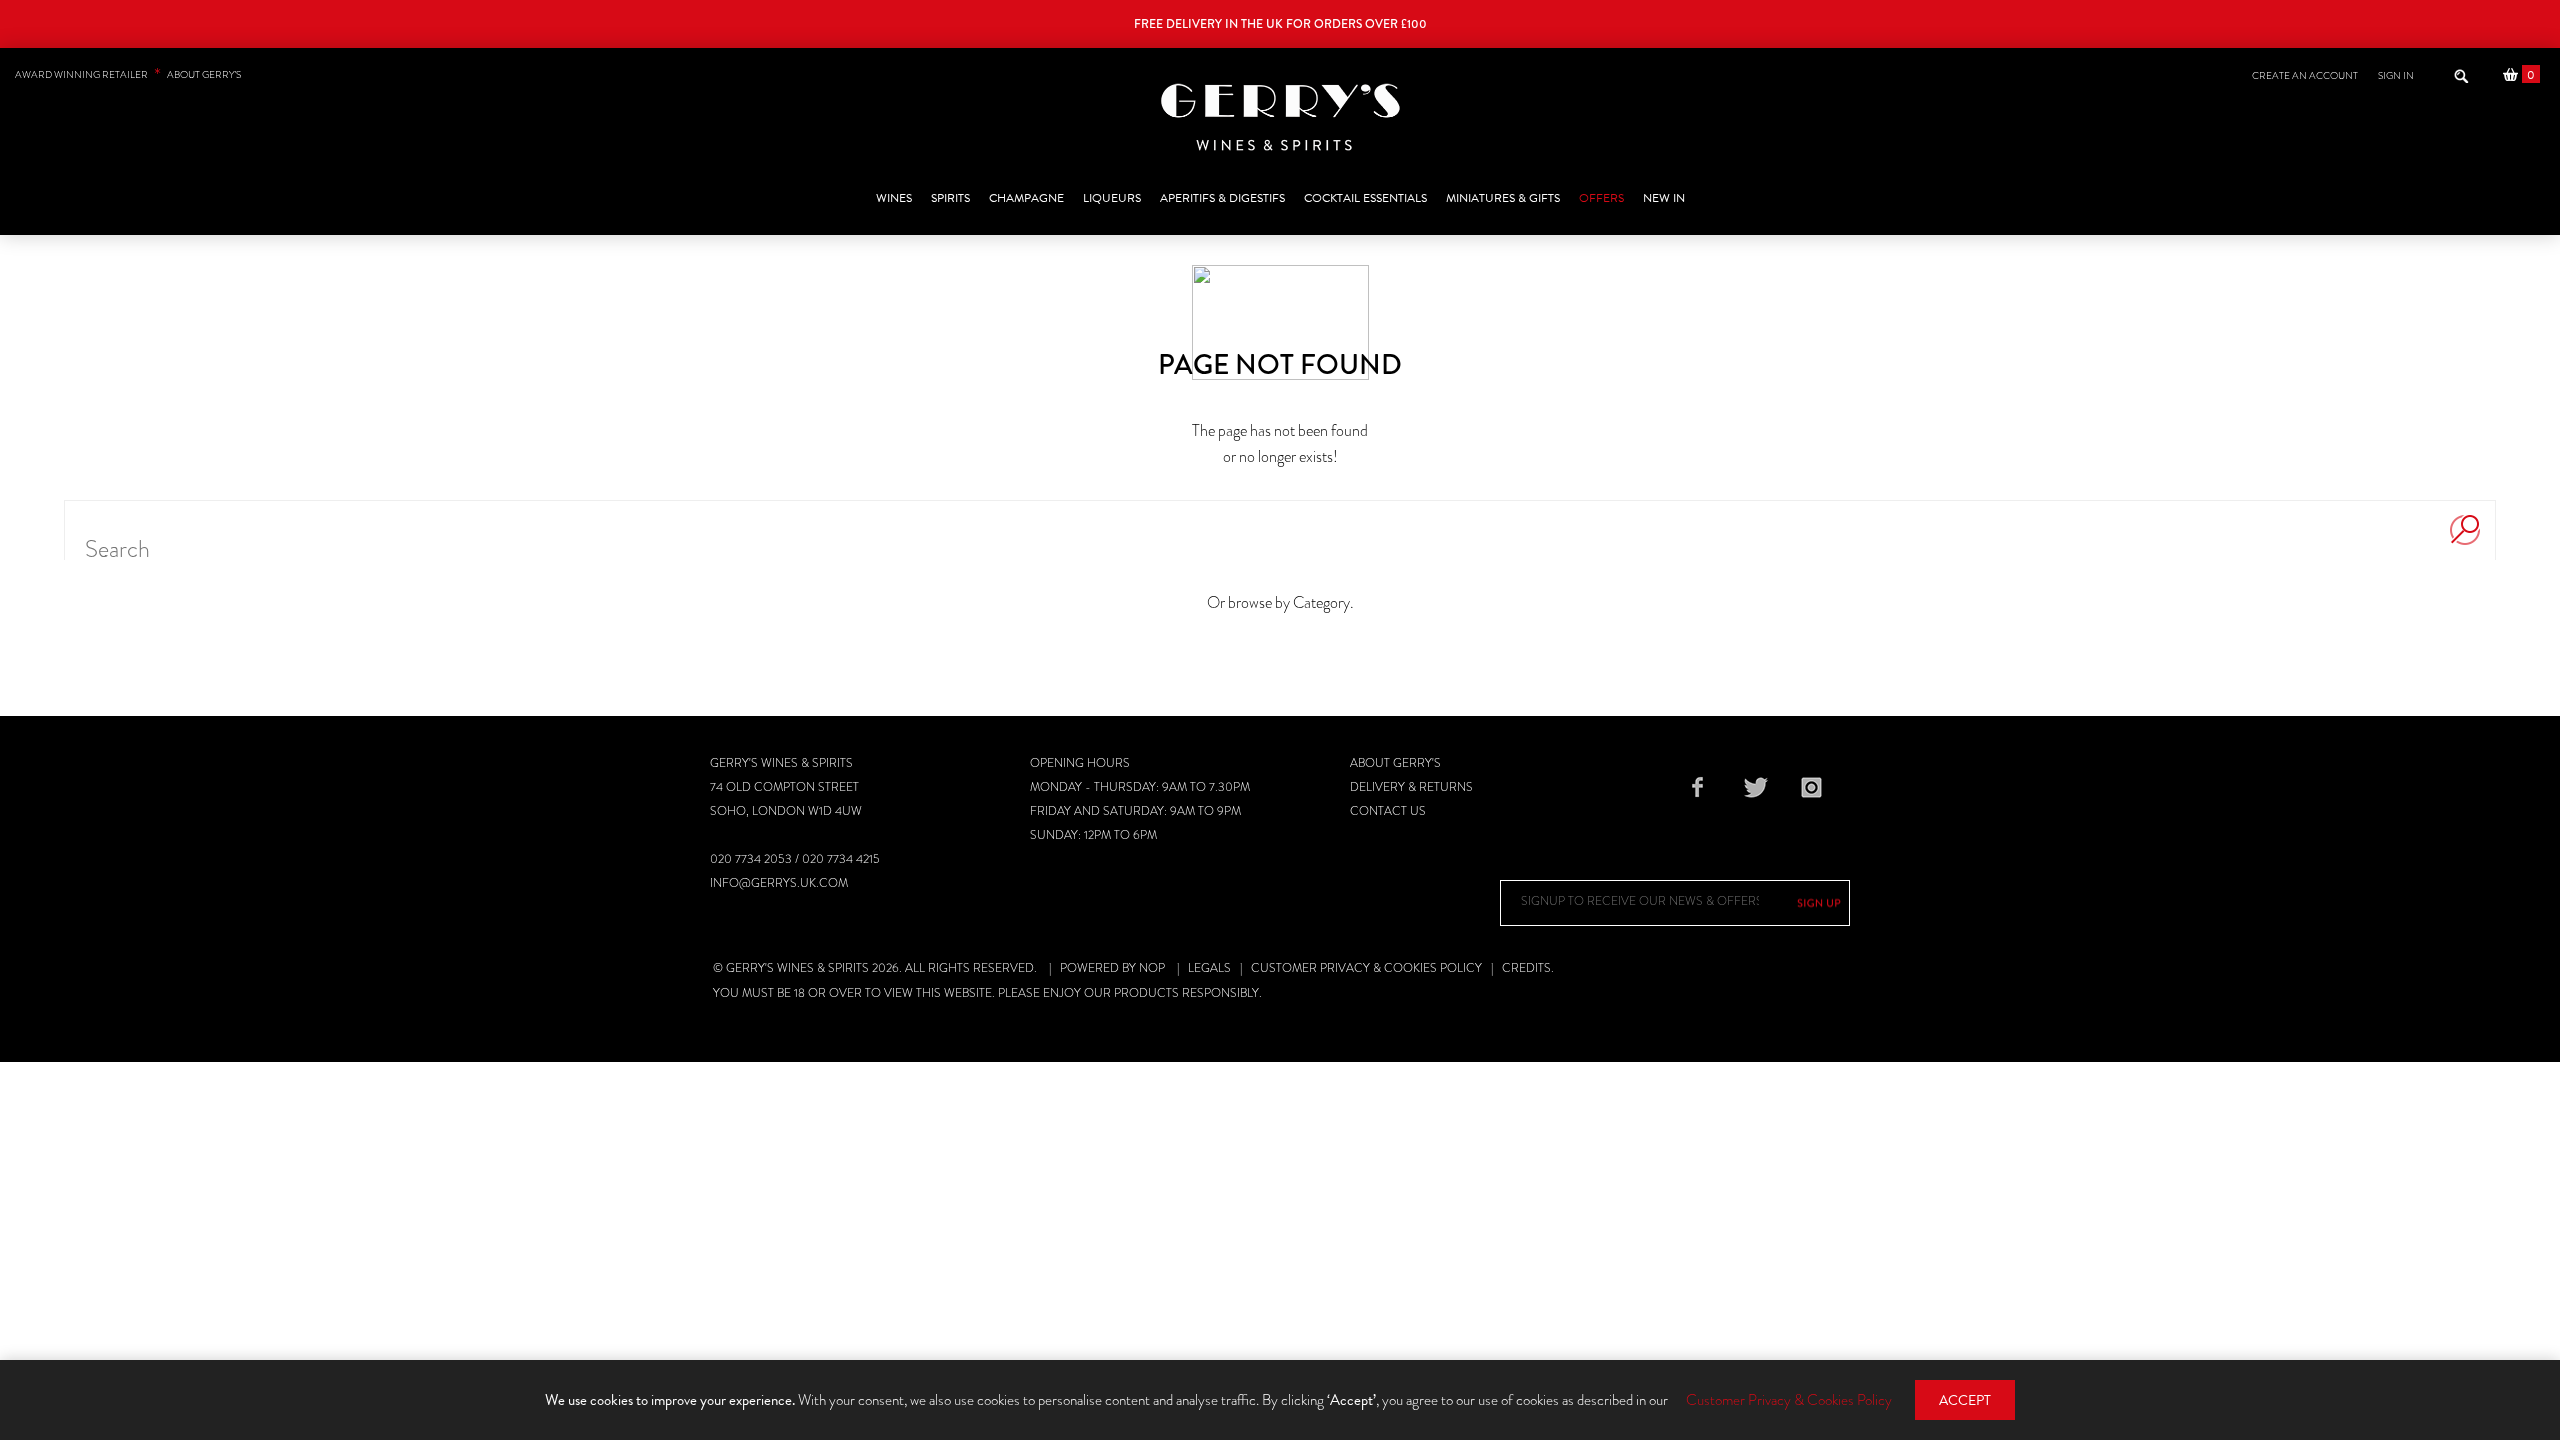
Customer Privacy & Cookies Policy (1366, 968)
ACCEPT (1965, 1400)
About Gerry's (1395, 763)
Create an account (2305, 75)
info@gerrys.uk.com (779, 883)
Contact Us (1388, 811)
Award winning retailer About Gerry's (128, 74)
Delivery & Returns (1411, 787)
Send (1819, 903)
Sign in (2396, 75)
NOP (1152, 968)
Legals (1209, 968)
